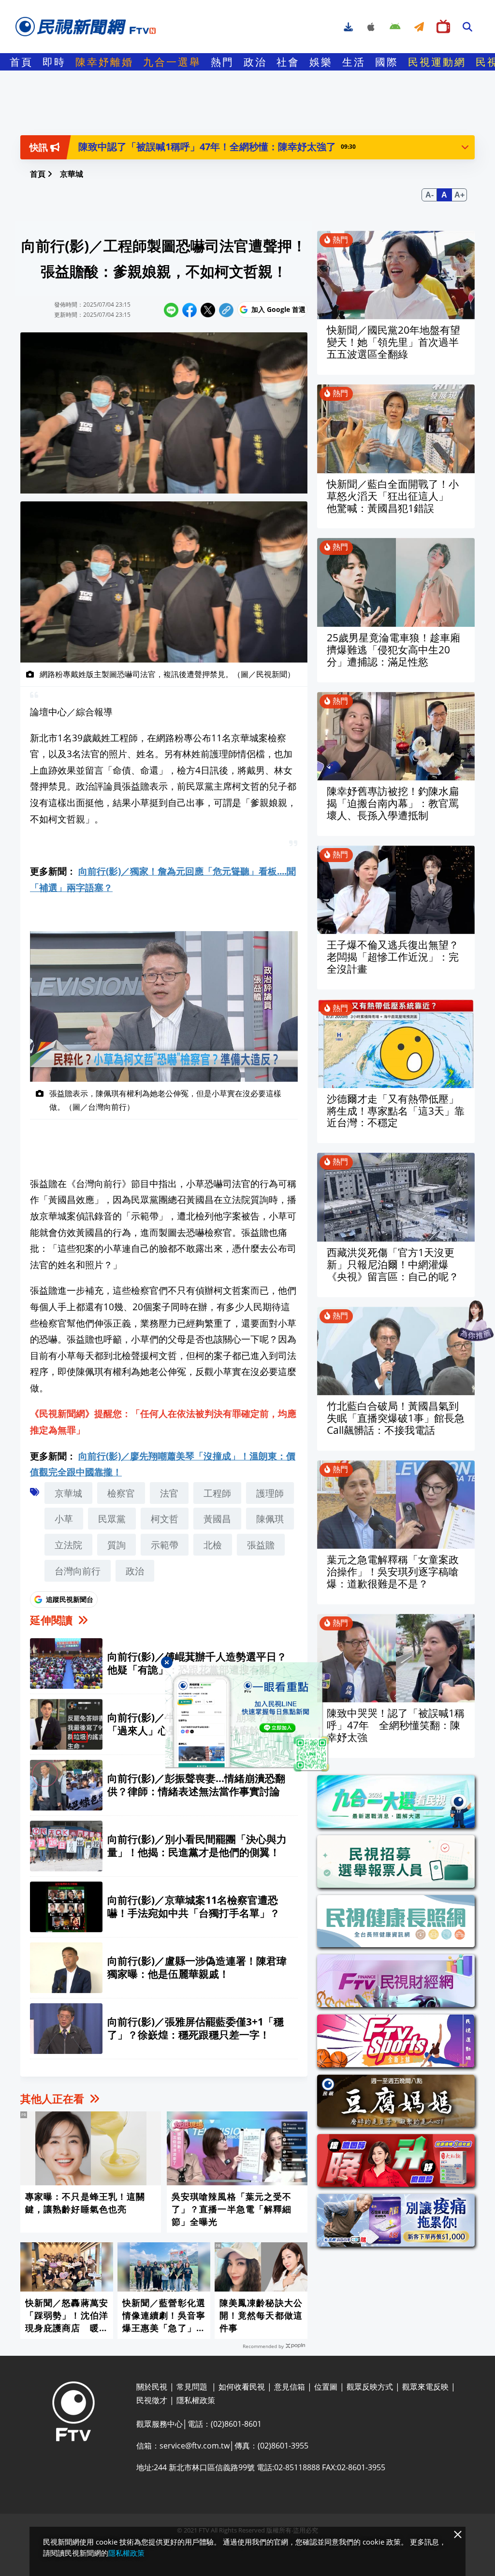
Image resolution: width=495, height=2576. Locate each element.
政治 (255, 62)
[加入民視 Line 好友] (247, 1717)
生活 (354, 62)
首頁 (21, 62)
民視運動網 (437, 62)
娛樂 (321, 62)
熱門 (222, 62)
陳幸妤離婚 (104, 62)
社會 (288, 62)
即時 (54, 62)
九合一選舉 (172, 62)
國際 (387, 62)
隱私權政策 (126, 2553)
